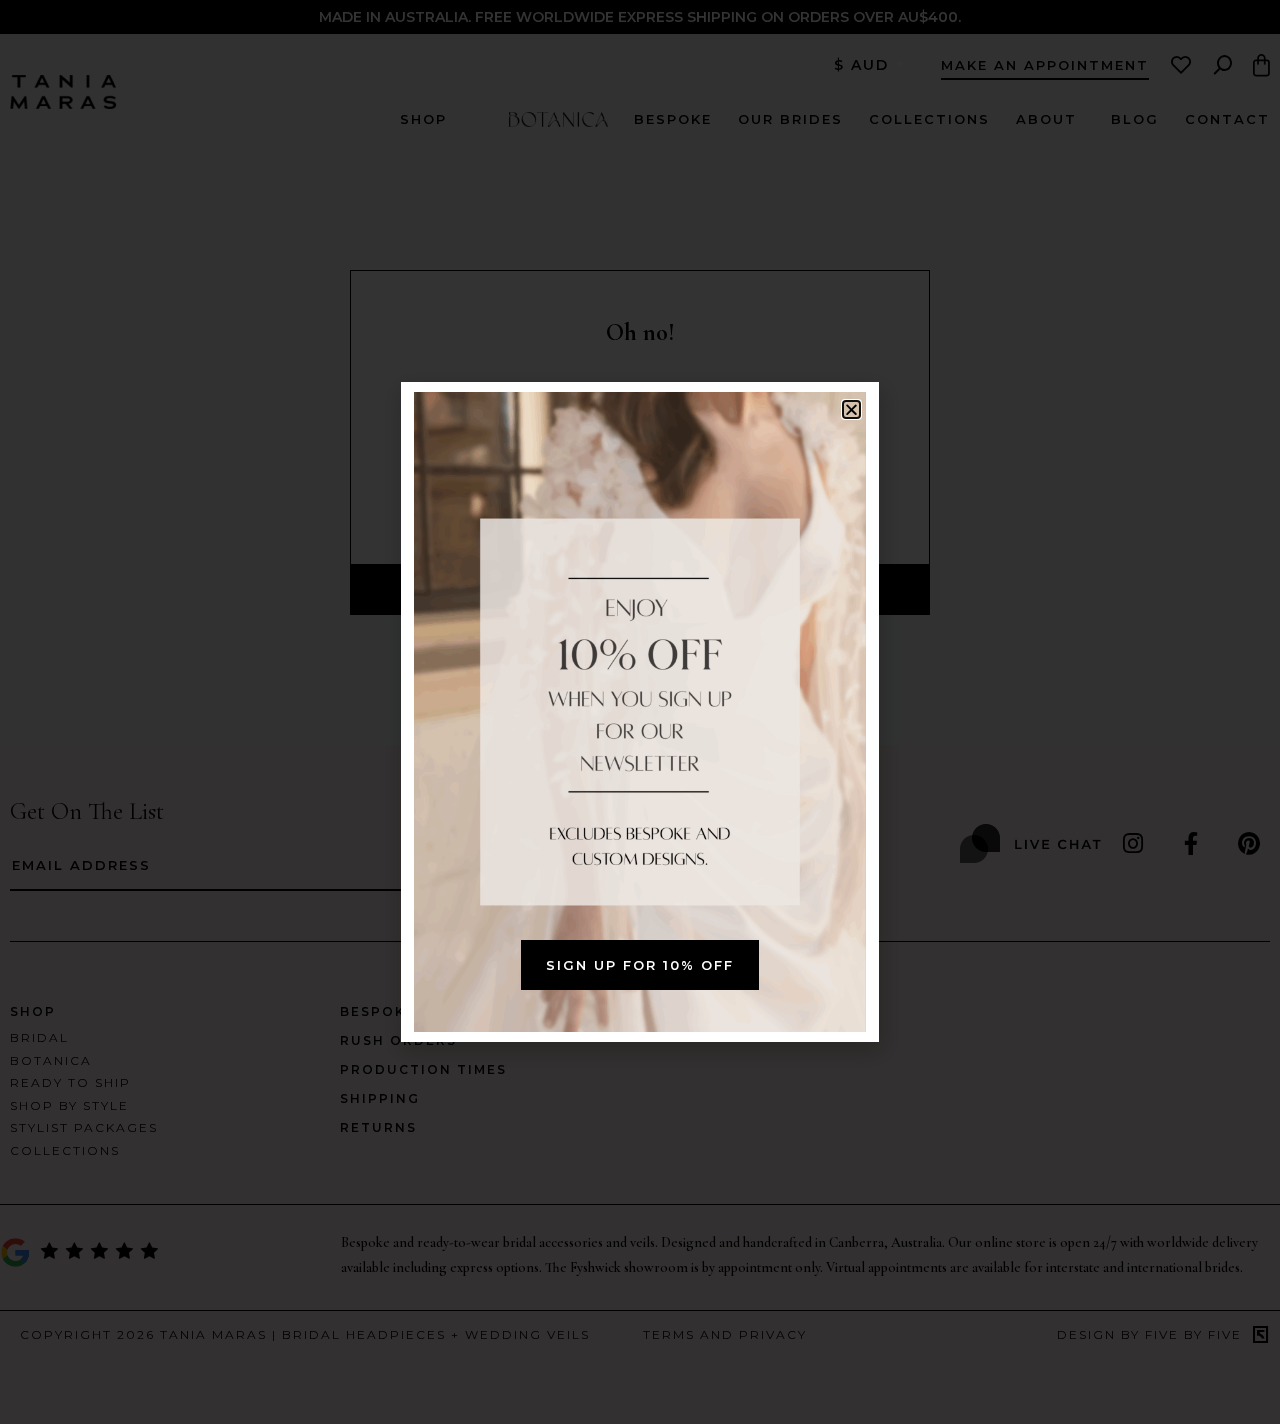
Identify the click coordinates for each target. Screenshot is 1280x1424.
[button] (851, 409)
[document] (640, 712)
